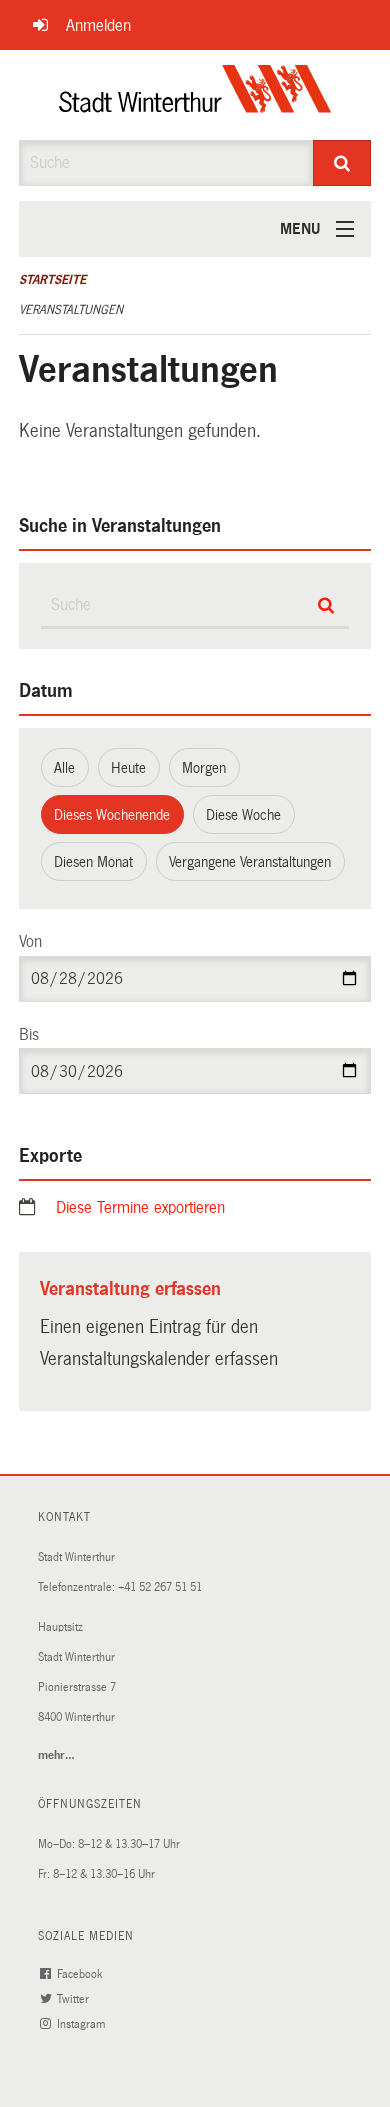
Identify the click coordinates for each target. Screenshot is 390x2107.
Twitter (74, 1999)
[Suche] (342, 163)
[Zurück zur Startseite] (195, 95)
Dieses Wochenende (112, 815)
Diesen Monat (93, 862)
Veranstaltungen (71, 310)
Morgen (204, 768)
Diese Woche (243, 815)
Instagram (82, 2024)
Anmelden (98, 25)
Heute (128, 768)
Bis (29, 1034)
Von (30, 941)
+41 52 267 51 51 (160, 1587)
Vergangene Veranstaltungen (250, 862)
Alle (64, 768)
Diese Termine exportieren (140, 1207)
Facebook (81, 1974)
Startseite (52, 280)
